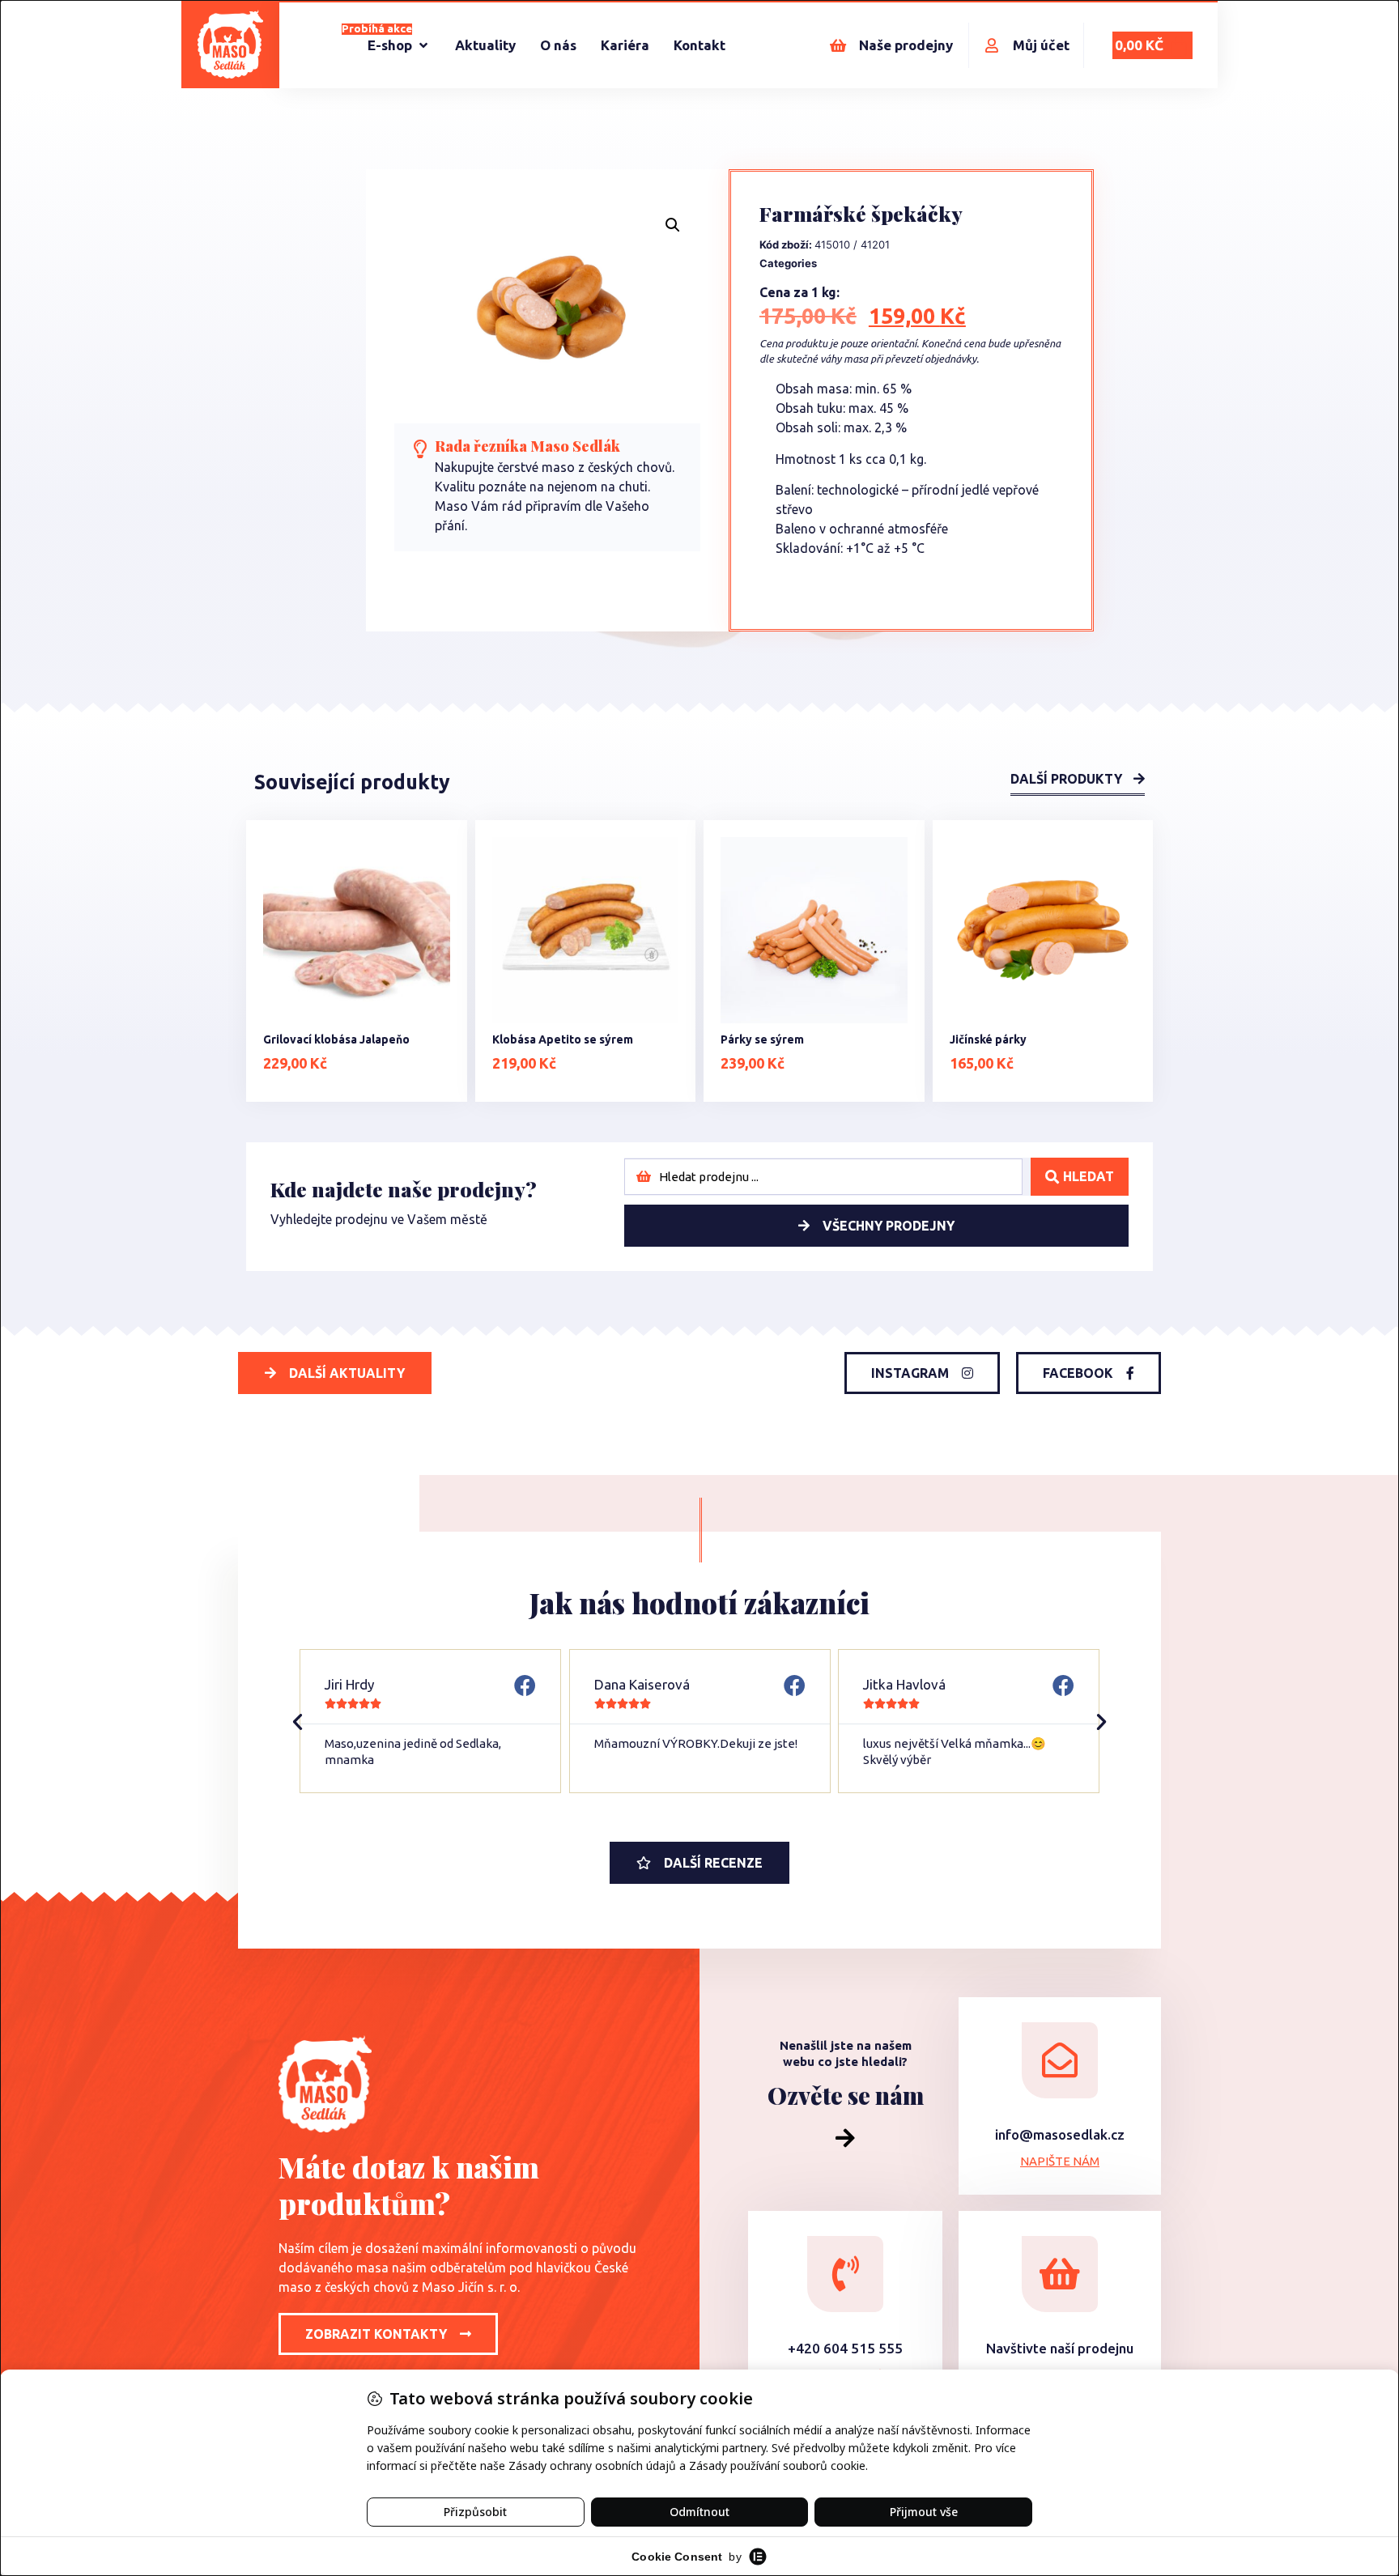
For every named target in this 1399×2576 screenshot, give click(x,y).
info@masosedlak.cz (1060, 2134)
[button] (673, 225)
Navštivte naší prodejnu (1060, 2348)
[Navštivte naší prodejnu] (1060, 2274)
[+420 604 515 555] (845, 2274)
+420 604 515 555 (845, 2348)
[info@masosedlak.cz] (1060, 2060)
